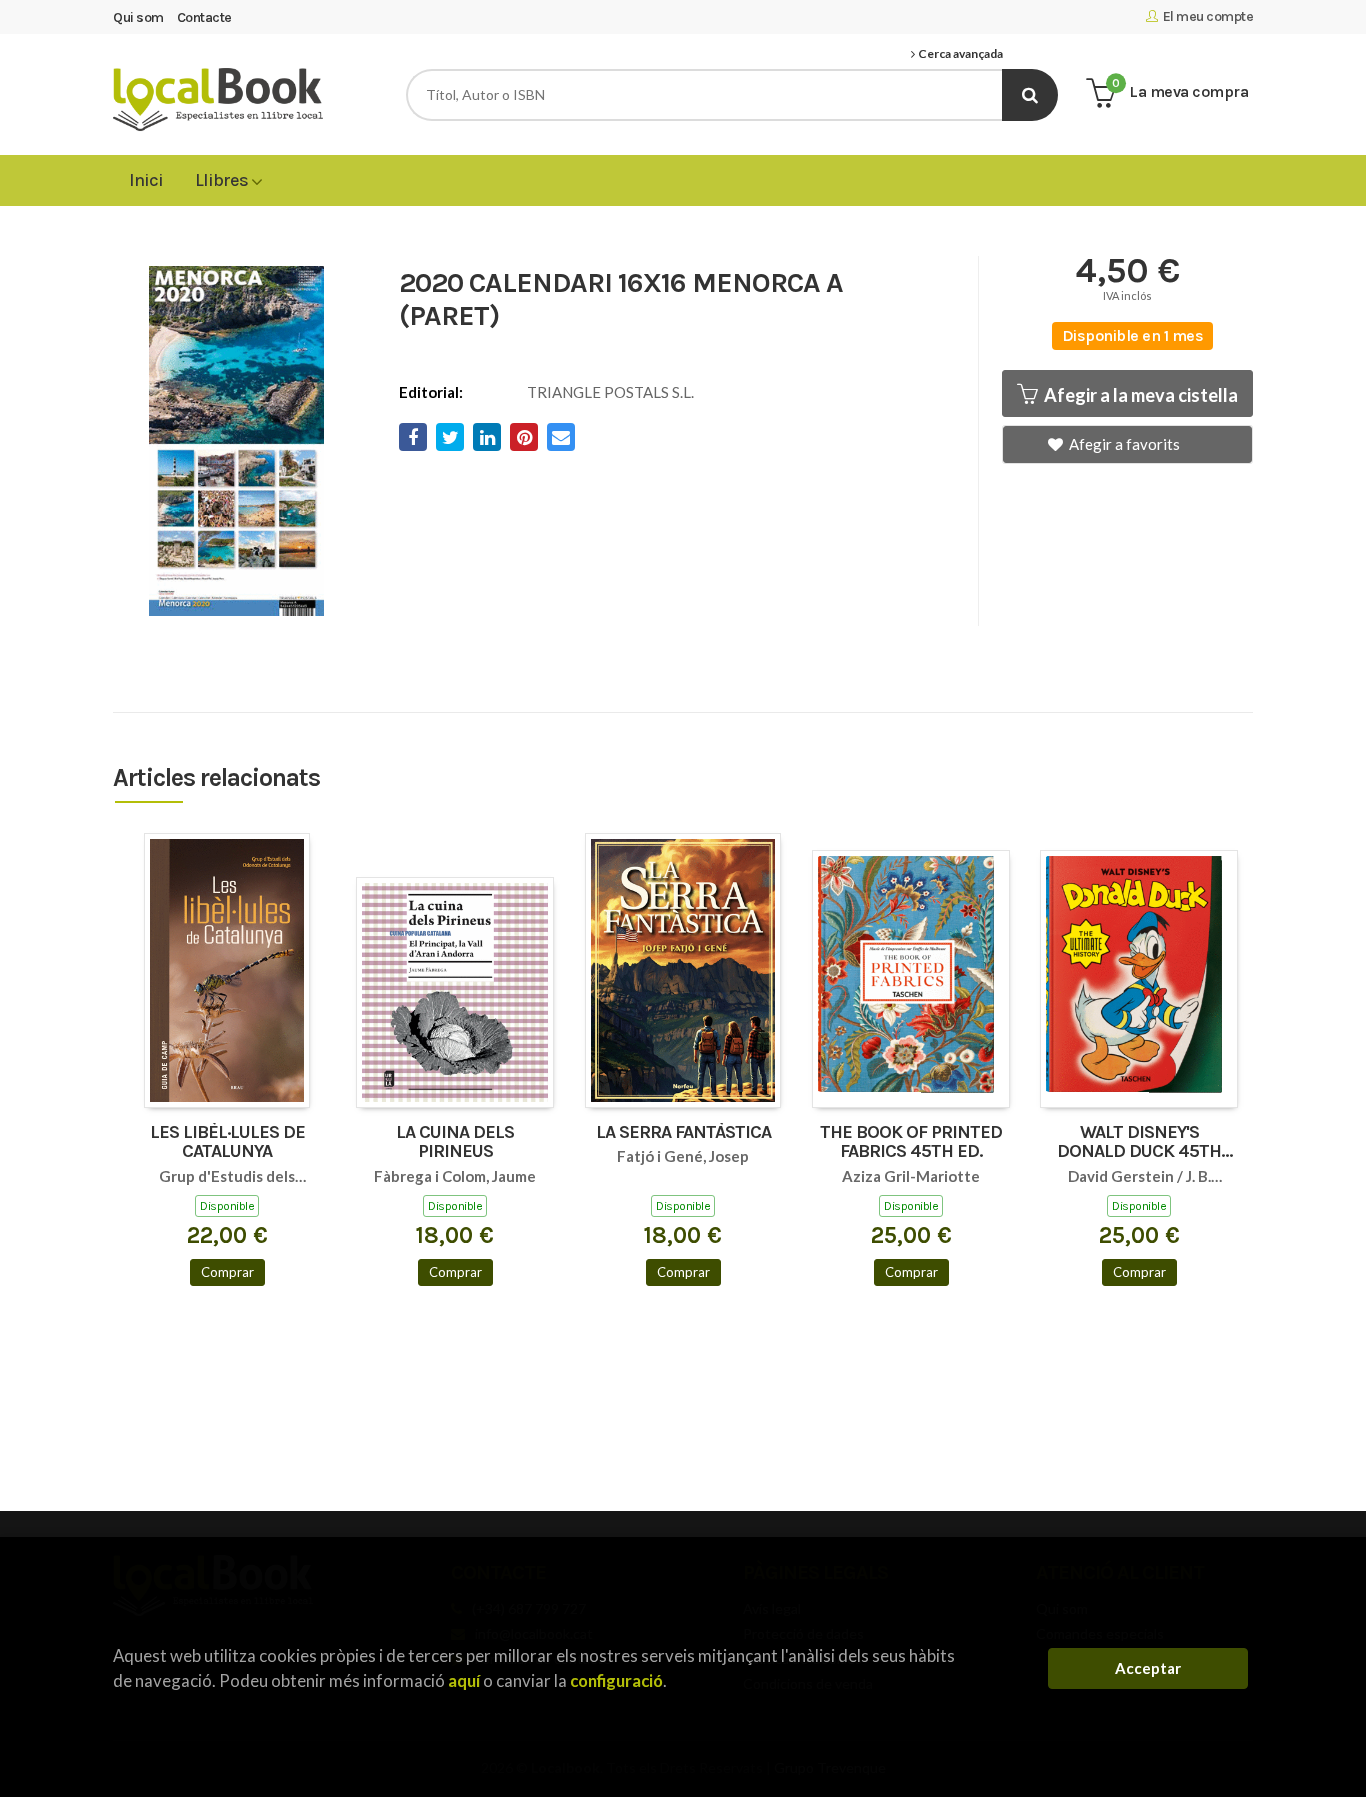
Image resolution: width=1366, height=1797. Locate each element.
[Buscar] (1030, 95)
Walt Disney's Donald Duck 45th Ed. (1139, 1143)
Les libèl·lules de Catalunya (227, 1143)
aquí (464, 1680)
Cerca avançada (959, 54)
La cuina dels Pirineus (455, 1143)
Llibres (223, 180)
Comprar (227, 1272)
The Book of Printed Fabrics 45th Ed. (911, 1143)
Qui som (138, 17)
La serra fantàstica (683, 1133)
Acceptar (1148, 1668)
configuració (616, 1680)
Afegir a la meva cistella (1139, 395)
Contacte (204, 17)
